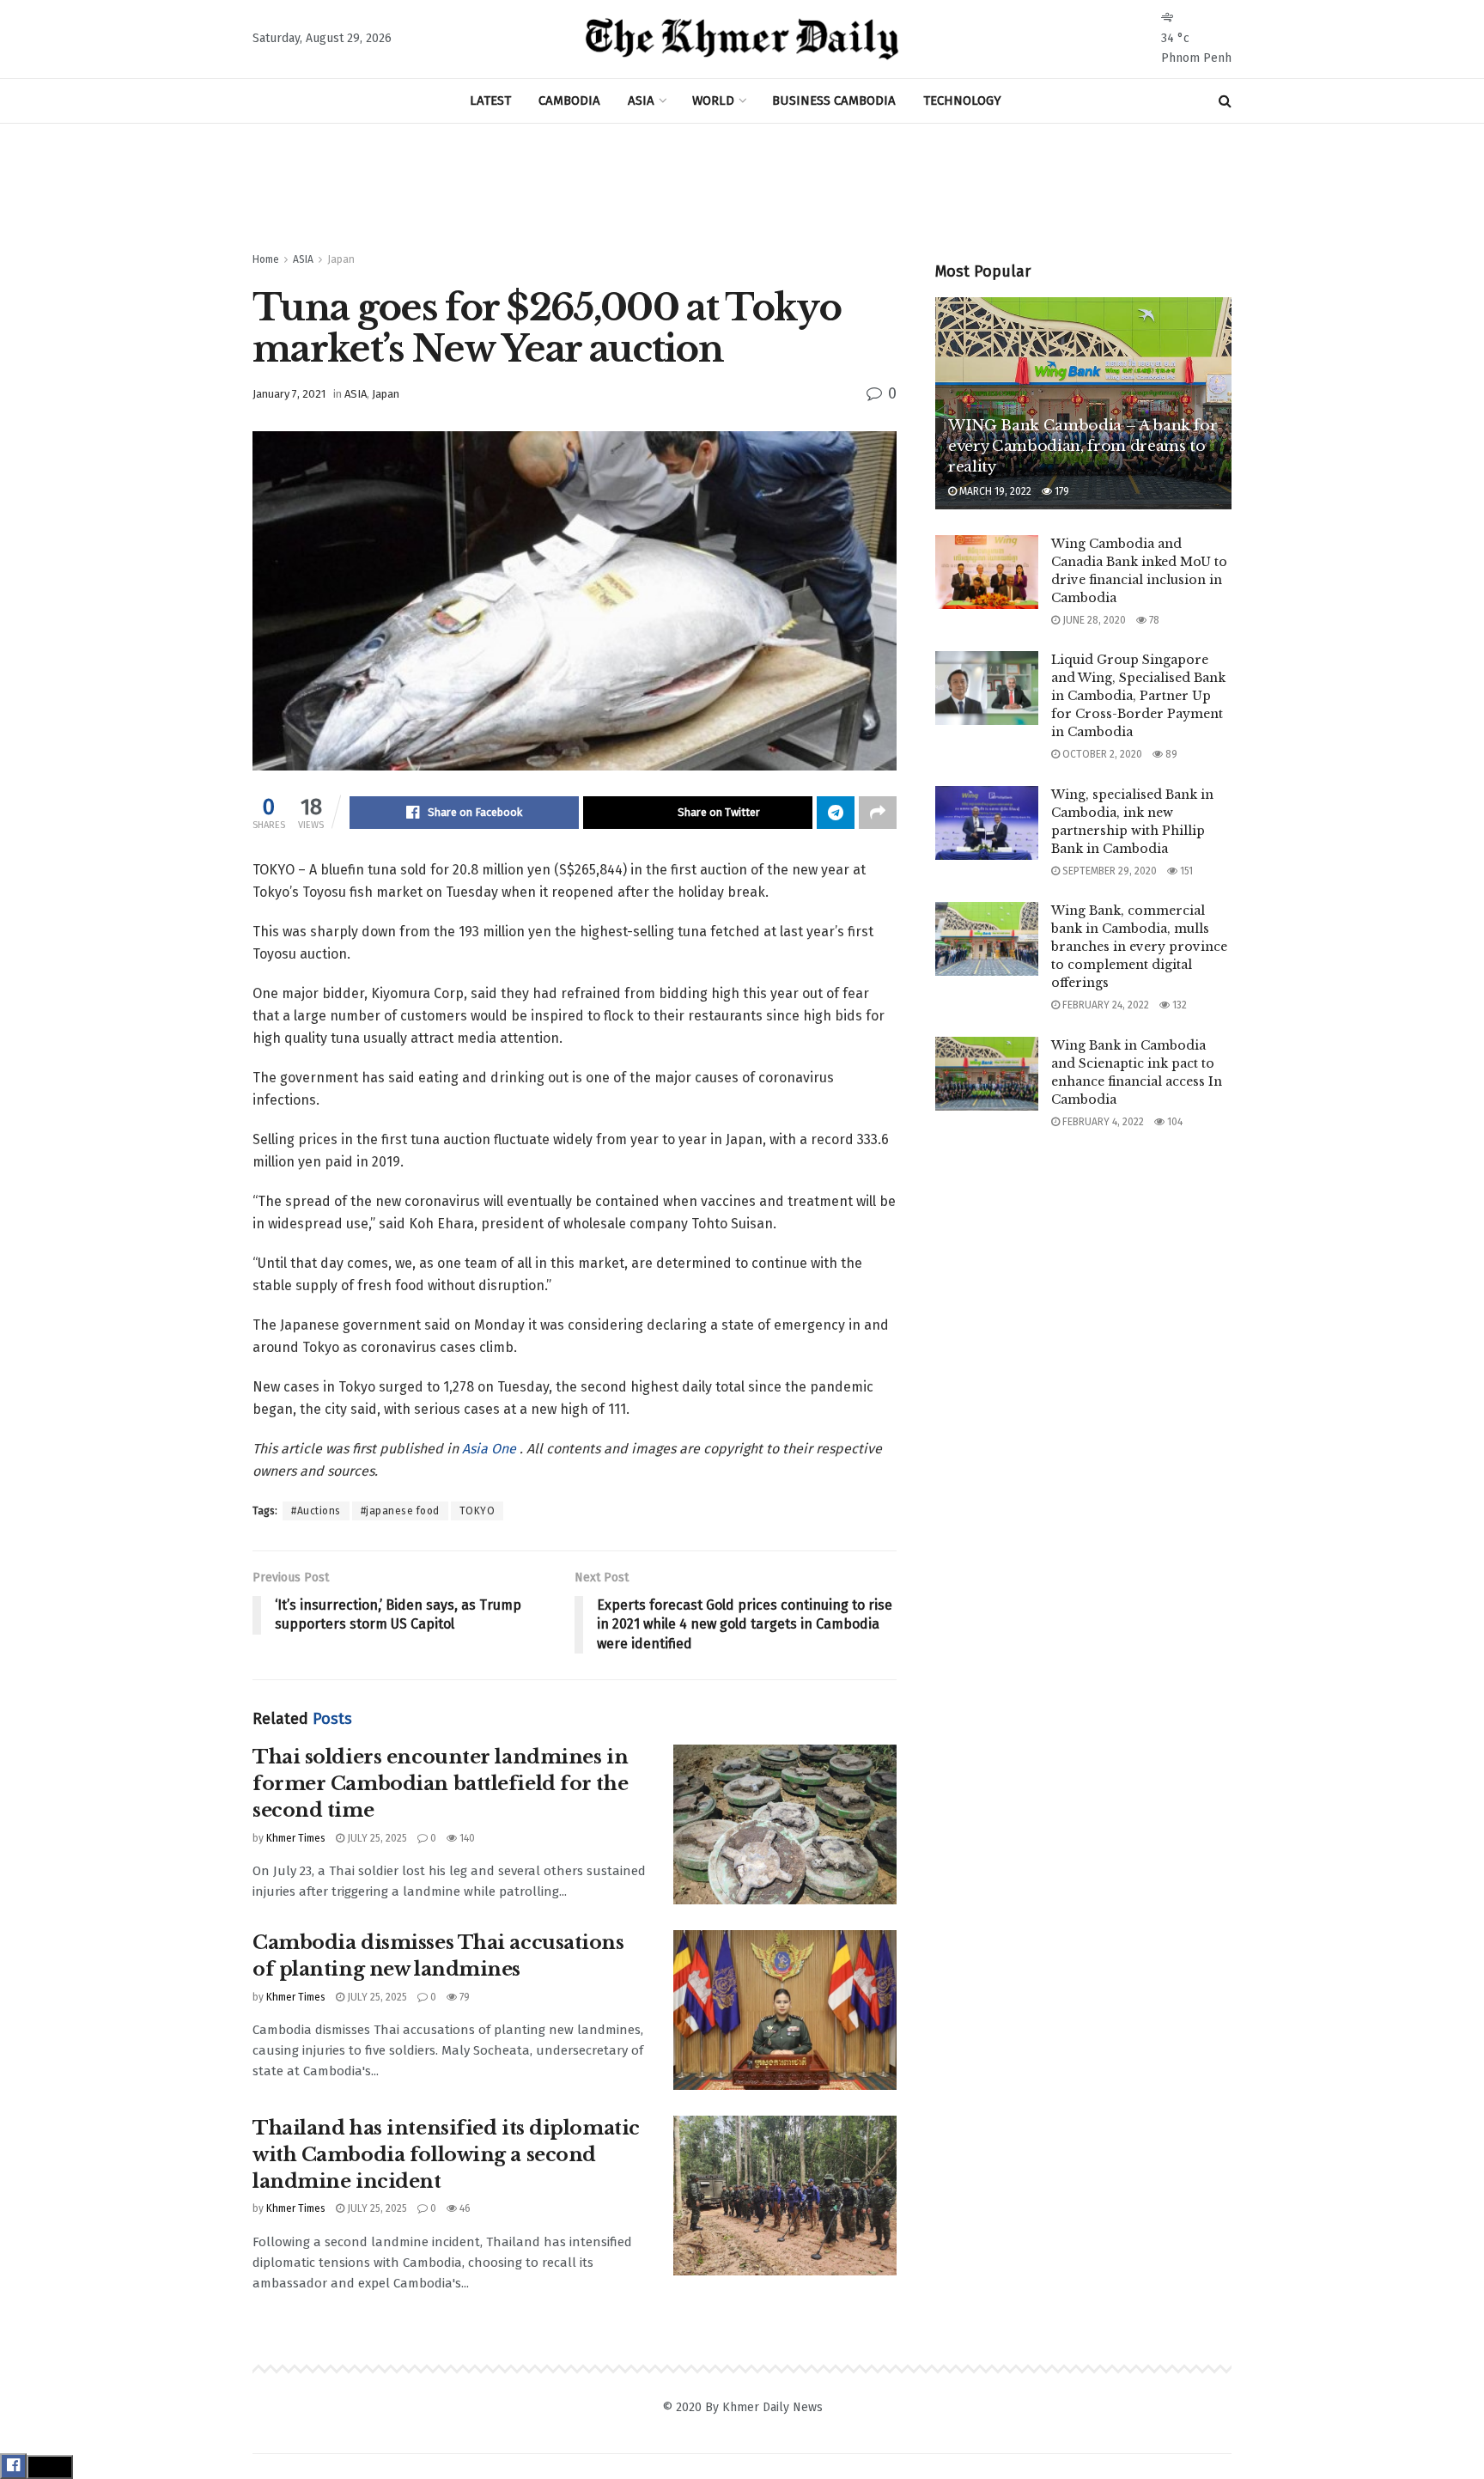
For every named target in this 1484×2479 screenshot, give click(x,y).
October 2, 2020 (1101, 754)
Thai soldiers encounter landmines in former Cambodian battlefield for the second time (440, 1784)
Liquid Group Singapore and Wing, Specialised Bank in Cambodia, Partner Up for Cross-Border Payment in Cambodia (1138, 696)
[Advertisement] (742, 188)
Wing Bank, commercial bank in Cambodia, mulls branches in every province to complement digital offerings (1139, 947)
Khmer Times (296, 1838)
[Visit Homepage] (742, 40)
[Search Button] (1225, 101)
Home (266, 259)
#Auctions (316, 1511)
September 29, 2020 (1108, 871)
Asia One (491, 1449)
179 (1061, 491)
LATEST (490, 100)
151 (1185, 871)
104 (1174, 1122)
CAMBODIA (569, 100)
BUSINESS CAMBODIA (834, 100)
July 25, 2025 (376, 1838)
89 (1170, 754)
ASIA (641, 100)
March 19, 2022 (994, 491)
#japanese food (400, 1511)
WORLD (713, 100)
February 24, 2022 (1104, 1005)
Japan (341, 259)
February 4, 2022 (1102, 1122)
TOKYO (477, 1511)
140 (466, 1838)
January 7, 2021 (289, 394)
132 (1178, 1005)
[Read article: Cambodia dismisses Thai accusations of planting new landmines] (785, 2010)
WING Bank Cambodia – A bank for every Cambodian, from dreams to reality (1083, 446)
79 (463, 1997)
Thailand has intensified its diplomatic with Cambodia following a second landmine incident (446, 2155)
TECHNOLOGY (962, 100)
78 (1153, 620)
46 (464, 2208)
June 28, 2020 (1093, 620)
